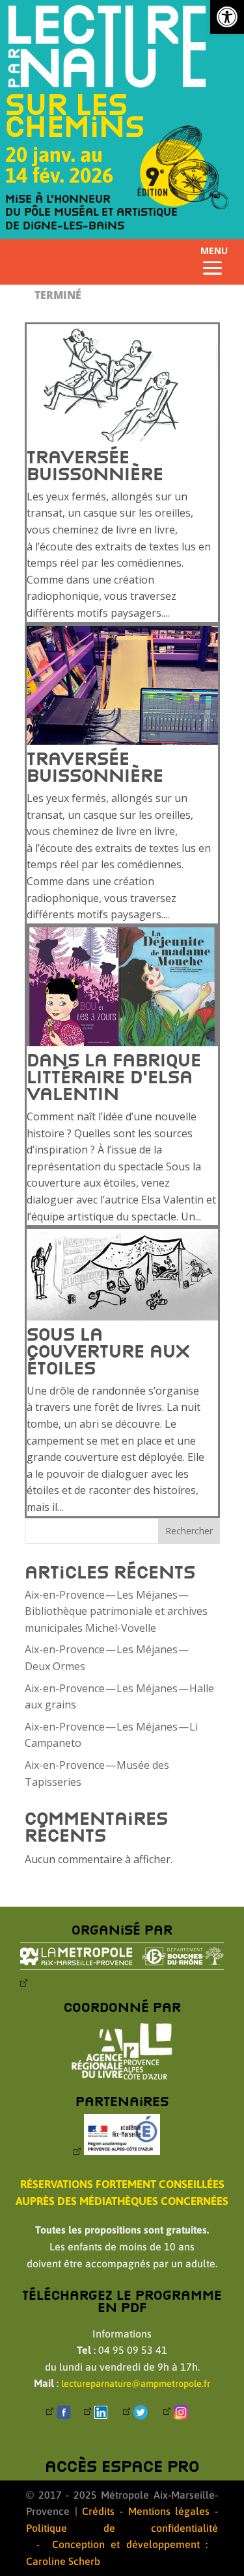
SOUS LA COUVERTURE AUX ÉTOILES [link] (108, 1351)
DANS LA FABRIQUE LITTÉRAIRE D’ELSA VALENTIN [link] (114, 1076)
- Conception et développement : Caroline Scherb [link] (117, 2553)
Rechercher (189, 1531)
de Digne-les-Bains (65, 225)
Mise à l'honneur (58, 199)
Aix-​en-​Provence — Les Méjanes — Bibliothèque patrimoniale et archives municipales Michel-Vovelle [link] (116, 1611)
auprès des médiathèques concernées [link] (122, 2201)
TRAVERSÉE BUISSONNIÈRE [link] (95, 465)
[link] (227, 17)
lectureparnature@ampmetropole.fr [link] (136, 2384)
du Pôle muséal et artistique (91, 212)
